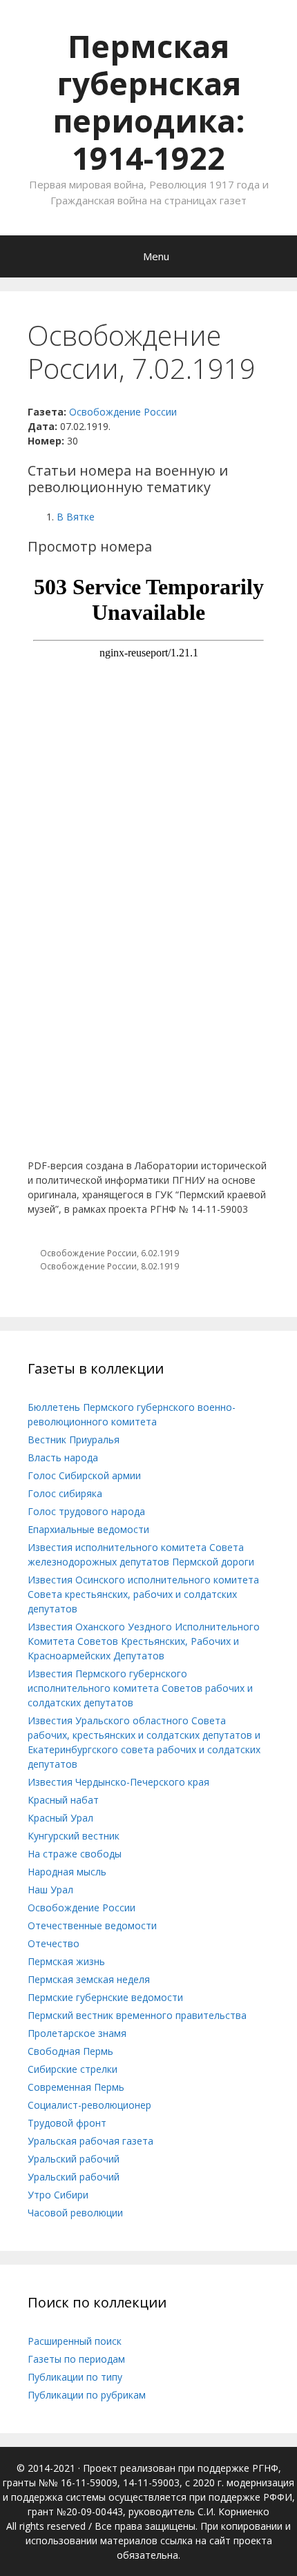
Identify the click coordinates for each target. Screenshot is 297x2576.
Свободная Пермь (70, 2051)
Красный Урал (60, 1818)
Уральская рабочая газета (90, 2141)
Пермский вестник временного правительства (137, 2015)
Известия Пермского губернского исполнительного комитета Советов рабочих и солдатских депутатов (140, 1688)
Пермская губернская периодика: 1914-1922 (149, 102)
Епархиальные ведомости (88, 1529)
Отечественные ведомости (92, 1925)
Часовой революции (75, 2213)
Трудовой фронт (67, 2123)
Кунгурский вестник (74, 1836)
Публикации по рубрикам (87, 2395)
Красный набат (63, 1800)
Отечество (54, 1943)
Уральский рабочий (74, 2159)
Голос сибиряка (65, 1493)
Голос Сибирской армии (84, 1475)
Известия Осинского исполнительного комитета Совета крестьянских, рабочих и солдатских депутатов (143, 1594)
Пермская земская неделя (89, 1979)
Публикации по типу (75, 2377)
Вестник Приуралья (74, 1440)
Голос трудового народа (86, 1511)
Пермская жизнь (66, 1961)
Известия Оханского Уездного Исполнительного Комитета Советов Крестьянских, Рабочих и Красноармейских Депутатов (144, 1641)
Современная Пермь (76, 2087)
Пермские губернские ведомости (105, 1997)
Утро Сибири (58, 2195)
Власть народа (63, 1457)
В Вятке (76, 517)
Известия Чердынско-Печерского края (118, 1782)
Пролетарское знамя (77, 2033)
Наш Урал (50, 1890)
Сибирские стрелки (73, 2069)
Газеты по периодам (76, 2359)
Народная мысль (67, 1872)
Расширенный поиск (75, 2341)
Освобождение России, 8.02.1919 (109, 1266)
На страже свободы (75, 1854)
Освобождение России (123, 412)
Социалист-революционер (89, 2105)
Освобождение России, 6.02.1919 (109, 1253)
